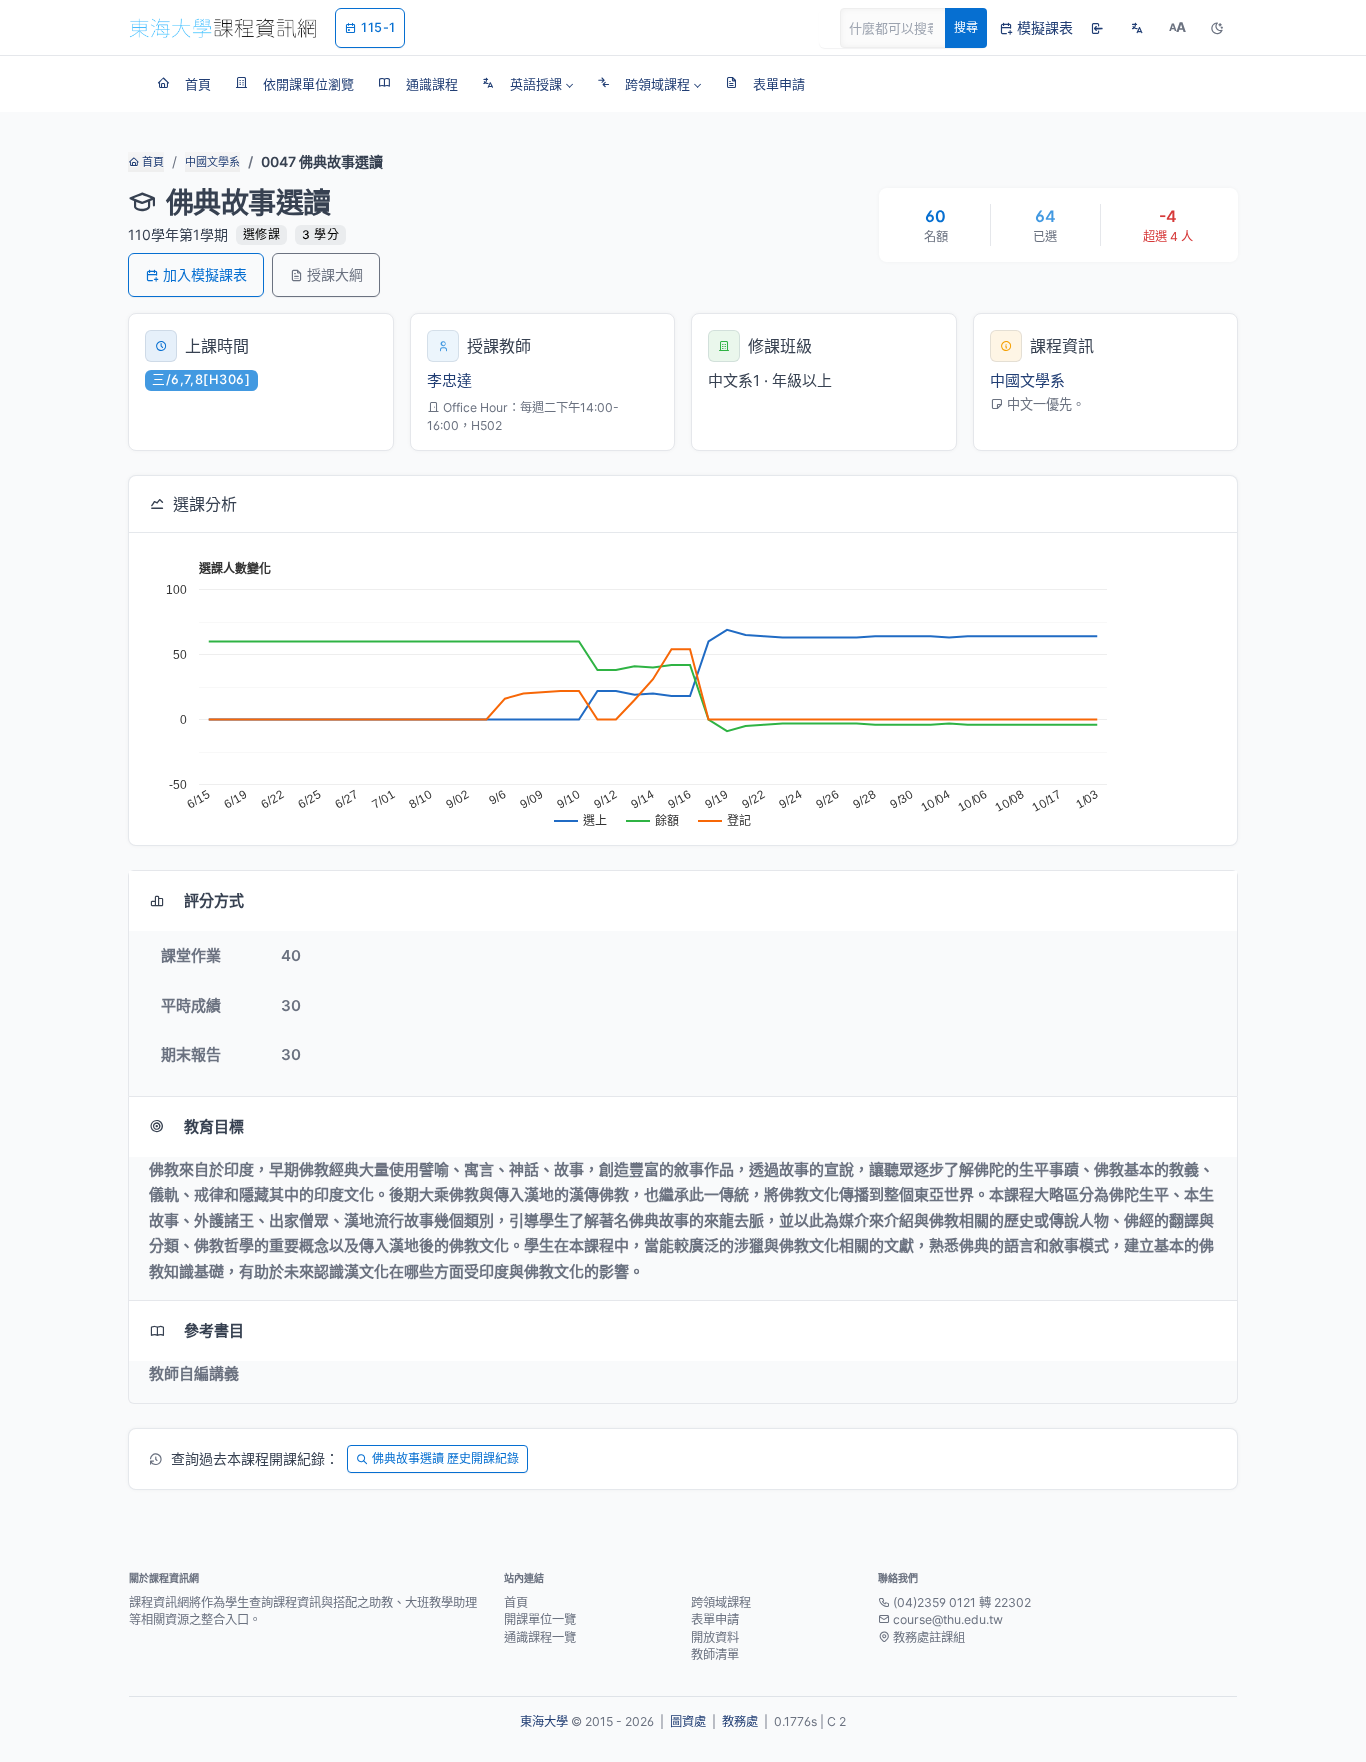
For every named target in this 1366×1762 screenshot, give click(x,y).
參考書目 (214, 1330)
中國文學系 (212, 162)
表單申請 (715, 1619)
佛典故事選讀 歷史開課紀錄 (445, 1458)
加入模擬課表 (205, 274)
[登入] (1097, 28)
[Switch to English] (1137, 28)
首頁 (151, 162)
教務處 (740, 1721)
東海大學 (544, 1721)
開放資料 (715, 1637)
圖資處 (688, 1721)
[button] (527, 84)
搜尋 (966, 27)
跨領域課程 (721, 1602)
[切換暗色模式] (1217, 28)
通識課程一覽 (540, 1637)
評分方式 (214, 900)
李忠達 (449, 380)
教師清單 (715, 1654)
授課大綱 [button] (335, 274)
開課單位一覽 (540, 1619)
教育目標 (214, 1126)
